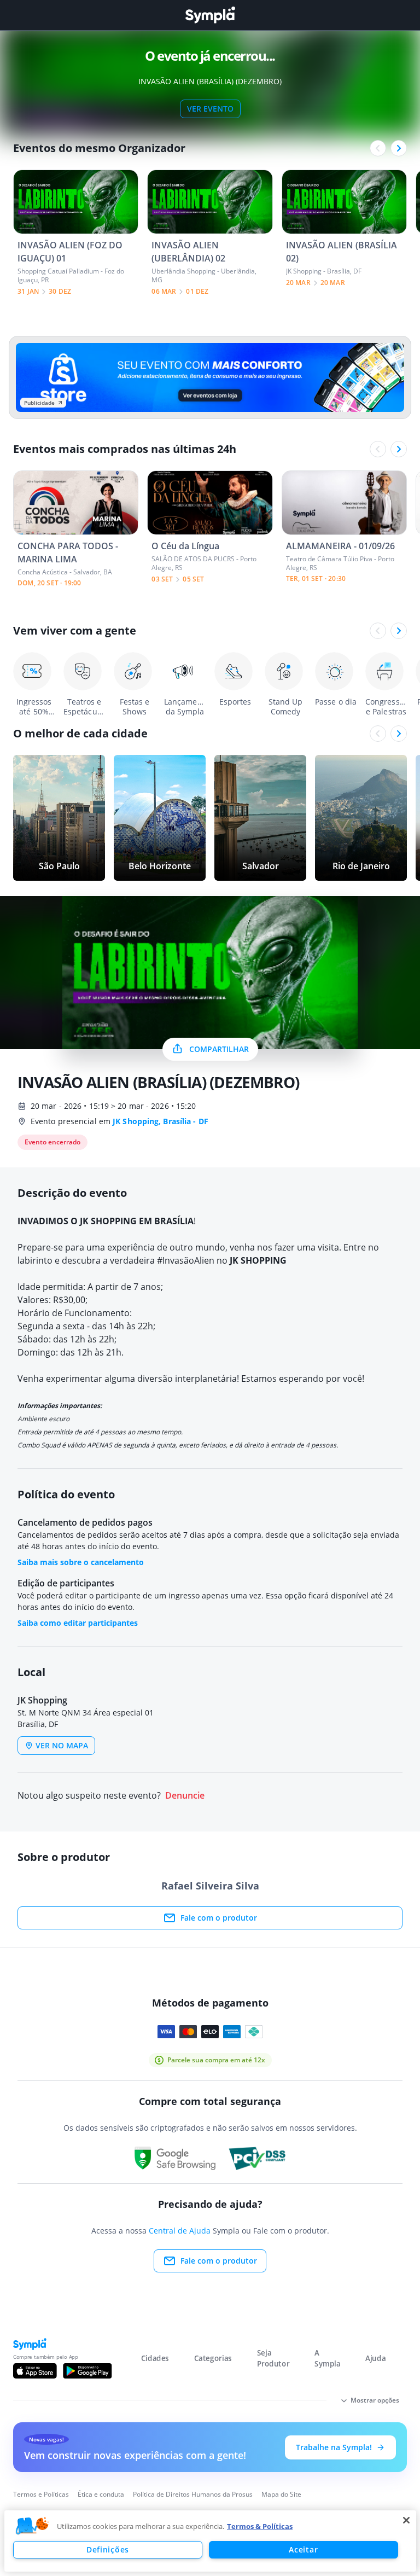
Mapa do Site (281, 2494)
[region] (210, 2541)
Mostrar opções (375, 2400)
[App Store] (35, 2371)
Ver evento (210, 109)
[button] (32, 2526)
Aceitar (303, 2549)
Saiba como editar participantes (78, 1623)
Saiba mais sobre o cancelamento (81, 1562)
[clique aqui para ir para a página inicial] (210, 15)
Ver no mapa (62, 1745)
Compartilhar (219, 1049)
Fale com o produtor (219, 1918)
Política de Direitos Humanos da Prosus (193, 2494)
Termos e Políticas (41, 2494)
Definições (108, 2549)
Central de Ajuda (180, 2231)
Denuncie (185, 1796)
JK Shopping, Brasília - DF (161, 1121)
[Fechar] (406, 2520)
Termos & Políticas (260, 2526)
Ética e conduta (101, 2494)
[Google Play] (87, 2371)
